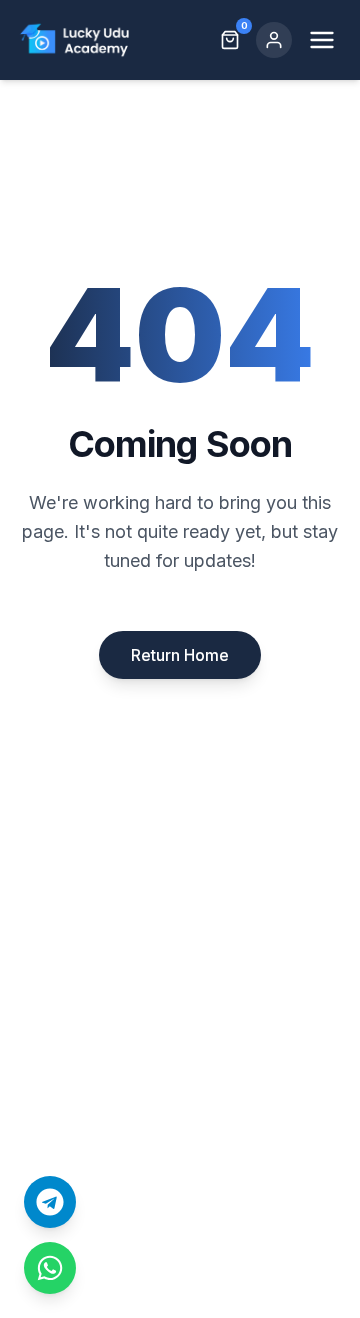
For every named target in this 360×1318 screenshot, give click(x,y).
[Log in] (274, 40)
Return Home (180, 655)
